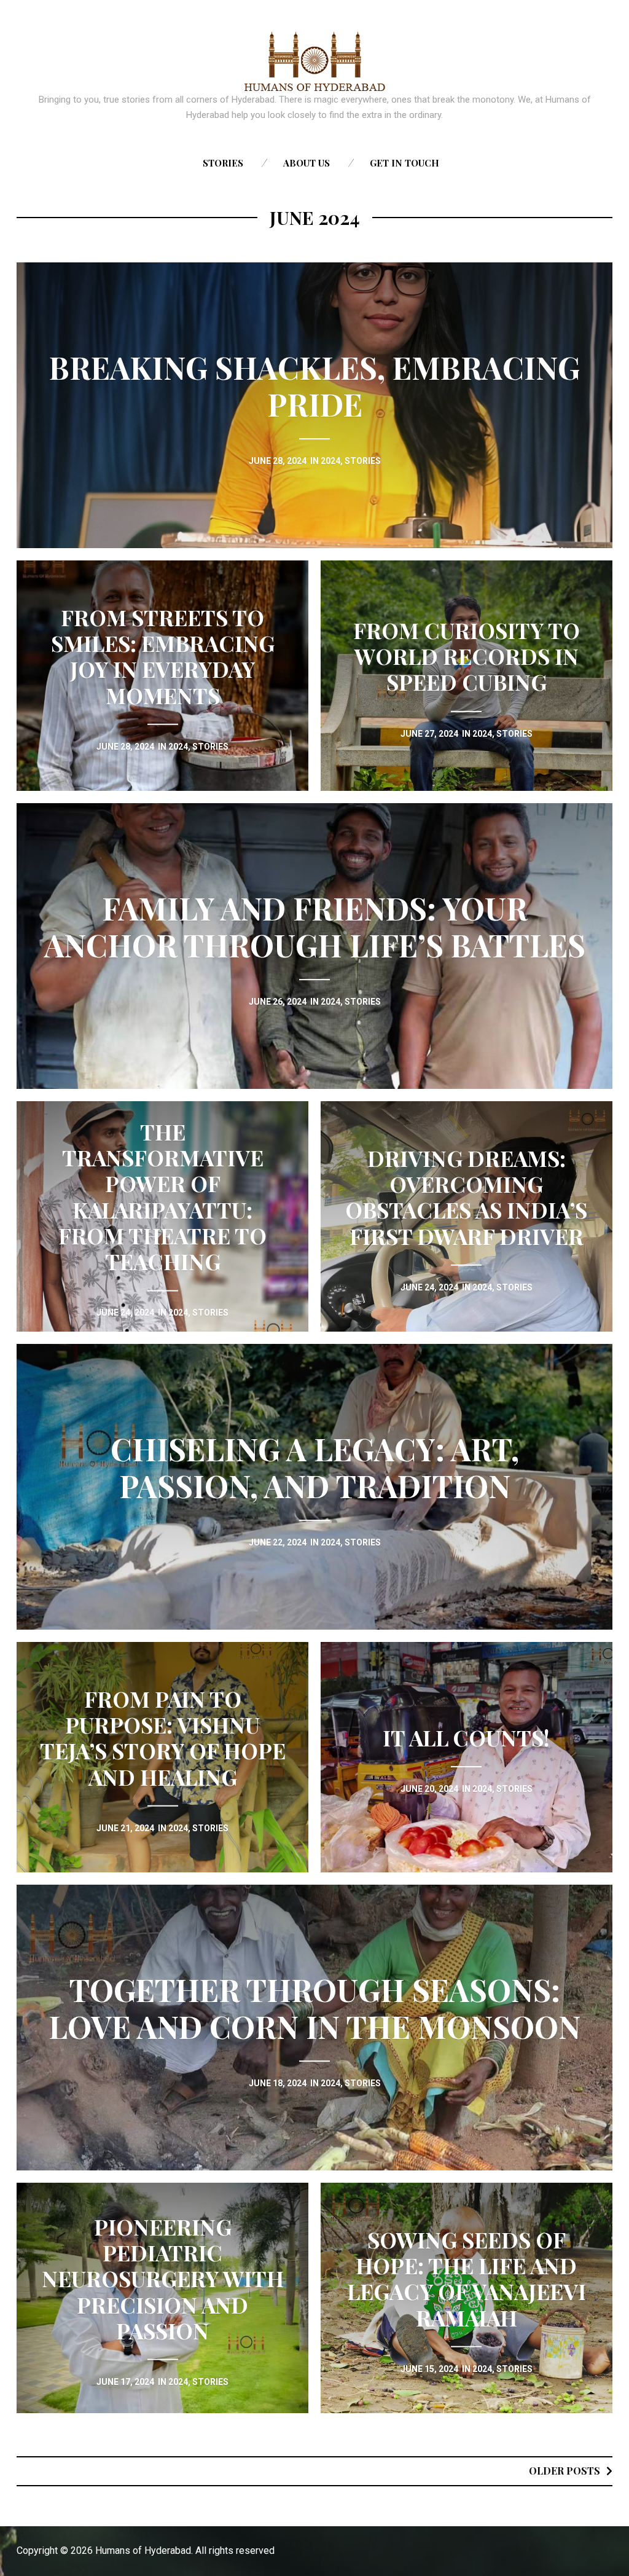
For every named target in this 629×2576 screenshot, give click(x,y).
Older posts (565, 2471)
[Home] (315, 61)
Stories (223, 163)
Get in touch (404, 163)
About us (307, 163)
